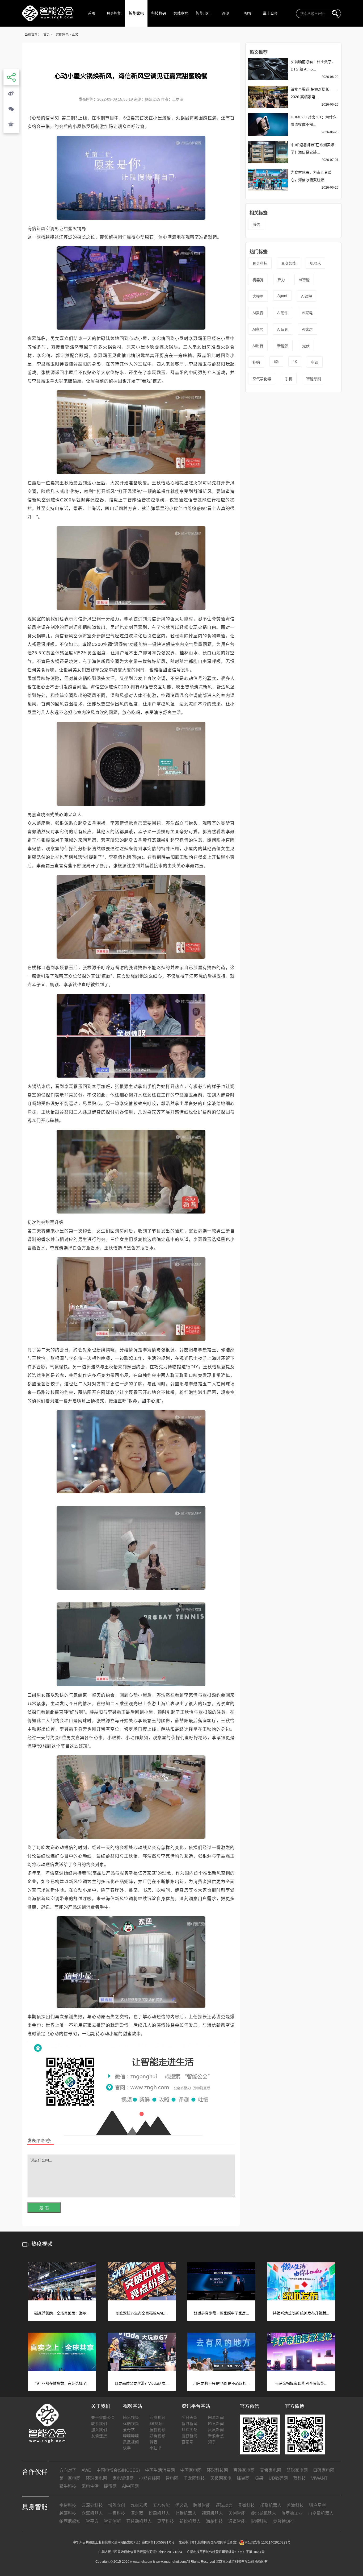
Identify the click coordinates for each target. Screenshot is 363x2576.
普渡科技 (295, 2505)
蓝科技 (299, 2478)
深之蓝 (137, 2513)
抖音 (154, 2442)
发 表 (44, 2208)
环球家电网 (96, 2478)
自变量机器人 (321, 2513)
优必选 (181, 2505)
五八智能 (161, 2505)
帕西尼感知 (70, 2521)
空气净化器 (262, 379)
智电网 (172, 2478)
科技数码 (159, 13)
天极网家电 (221, 2478)
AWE (86, 2470)
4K (295, 362)
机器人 (315, 263)
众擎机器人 (92, 2513)
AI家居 (258, 329)
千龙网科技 (194, 2478)
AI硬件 (283, 313)
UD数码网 (278, 2478)
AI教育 (258, 313)
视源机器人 (212, 2513)
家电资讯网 (123, 2478)
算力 (281, 280)
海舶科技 (214, 2521)
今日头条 (189, 2417)
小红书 (156, 2448)
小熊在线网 (150, 2478)
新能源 (283, 346)
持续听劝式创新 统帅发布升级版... (301, 2313)
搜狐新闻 (189, 2436)
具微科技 (246, 2505)
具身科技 (260, 263)
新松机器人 (190, 2521)
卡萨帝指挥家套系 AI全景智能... (301, 2383)
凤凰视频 (131, 2442)
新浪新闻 (189, 2424)
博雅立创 (117, 2505)
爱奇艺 (129, 2430)
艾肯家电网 (271, 2470)
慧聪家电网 (297, 2470)
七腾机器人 (186, 2513)
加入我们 (99, 2430)
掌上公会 (270, 13)
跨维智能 (202, 2505)
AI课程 (307, 296)
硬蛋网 (110, 2486)
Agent (282, 296)
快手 (127, 2448)
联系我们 (99, 2424)
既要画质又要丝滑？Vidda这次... (142, 2383)
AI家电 (307, 313)
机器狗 (258, 280)
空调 (315, 362)
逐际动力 (224, 2505)
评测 (226, 13)
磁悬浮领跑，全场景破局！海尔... (62, 2313)
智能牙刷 (314, 379)
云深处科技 (92, 2505)
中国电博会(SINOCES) (118, 2470)
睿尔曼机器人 (263, 2513)
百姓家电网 (244, 2470)
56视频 (156, 2424)
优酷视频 (131, 2424)
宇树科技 (68, 2505)
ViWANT (319, 2478)
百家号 (187, 2442)
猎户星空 (318, 2505)
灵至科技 (166, 2521)
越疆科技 (68, 2513)
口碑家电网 (324, 2470)
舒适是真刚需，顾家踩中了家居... (221, 2313)
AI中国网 (130, 2486)
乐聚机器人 (271, 2505)
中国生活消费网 (160, 2470)
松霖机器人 (159, 2513)
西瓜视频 (158, 2417)
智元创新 (112, 2521)
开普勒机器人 (139, 2521)
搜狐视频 (158, 2430)
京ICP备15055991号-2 (158, 2542)
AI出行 (258, 346)
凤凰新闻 (216, 2430)
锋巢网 (243, 2478)
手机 (289, 379)
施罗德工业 (292, 2513)
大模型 (258, 296)
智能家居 (181, 13)
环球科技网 (217, 2470)
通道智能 (237, 2521)
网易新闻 (216, 2417)
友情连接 (99, 2436)
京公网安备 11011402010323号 (267, 2542)
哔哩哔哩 (131, 2436)
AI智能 (304, 280)
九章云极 (139, 2505)
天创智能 (237, 2513)
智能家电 (136, 13)
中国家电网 (191, 2470)
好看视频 (158, 2436)
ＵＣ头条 (189, 2430)
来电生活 (90, 2486)
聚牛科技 (68, 2486)
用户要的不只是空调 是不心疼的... (221, 2383)
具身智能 (114, 13)
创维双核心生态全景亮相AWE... (142, 2313)
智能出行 (203, 13)
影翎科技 (259, 2521)
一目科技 (117, 2513)
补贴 (256, 362)
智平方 (92, 2521)
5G (276, 362)
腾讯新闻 (216, 2424)
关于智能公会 (103, 2417)
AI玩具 (283, 329)
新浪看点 (216, 2436)
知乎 (212, 2442)
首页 (92, 13)
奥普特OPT (284, 2521)
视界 (248, 13)
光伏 (306, 346)
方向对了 (68, 2470)
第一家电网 (70, 2478)
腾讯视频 (131, 2417)
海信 (256, 225)
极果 (259, 2478)
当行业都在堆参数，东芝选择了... (62, 2383)
